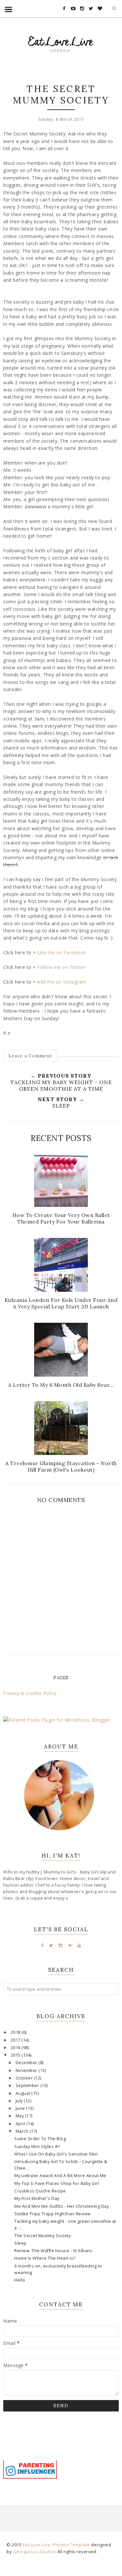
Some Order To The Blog (40, 2139)
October (25, 2078)
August (24, 2093)
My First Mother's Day (37, 2198)
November (27, 2070)
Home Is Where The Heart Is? (45, 2258)
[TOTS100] (30, 2477)
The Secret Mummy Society (42, 2236)
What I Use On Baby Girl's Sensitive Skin (56, 2154)
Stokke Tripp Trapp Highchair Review (53, 2214)
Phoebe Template (71, 2545)
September (28, 2086)
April (21, 2124)
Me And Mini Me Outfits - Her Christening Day (61, 2206)
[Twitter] (51, 1945)
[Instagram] (61, 1945)
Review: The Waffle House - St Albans (53, 2251)
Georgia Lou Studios (35, 2552)
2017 (16, 2040)
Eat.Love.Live (37, 2545)
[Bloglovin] (70, 1945)
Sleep (20, 2243)
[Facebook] (42, 1945)
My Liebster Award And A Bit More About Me (60, 2176)
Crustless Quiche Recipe (40, 2191)
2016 (16, 2048)
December (27, 2063)
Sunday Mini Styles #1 (37, 2147)
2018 (16, 2032)
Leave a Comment (30, 1056)
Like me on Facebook (61, 952)
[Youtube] (79, 1945)
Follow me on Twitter (61, 967)
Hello (20, 2280)
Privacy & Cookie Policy (30, 1693)
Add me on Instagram (62, 982)
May (20, 2116)
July (20, 2101)
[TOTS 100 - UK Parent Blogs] (30, 2459)
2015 (16, 2055)
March (23, 2131)
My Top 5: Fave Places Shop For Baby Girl (57, 2183)
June (21, 2108)
